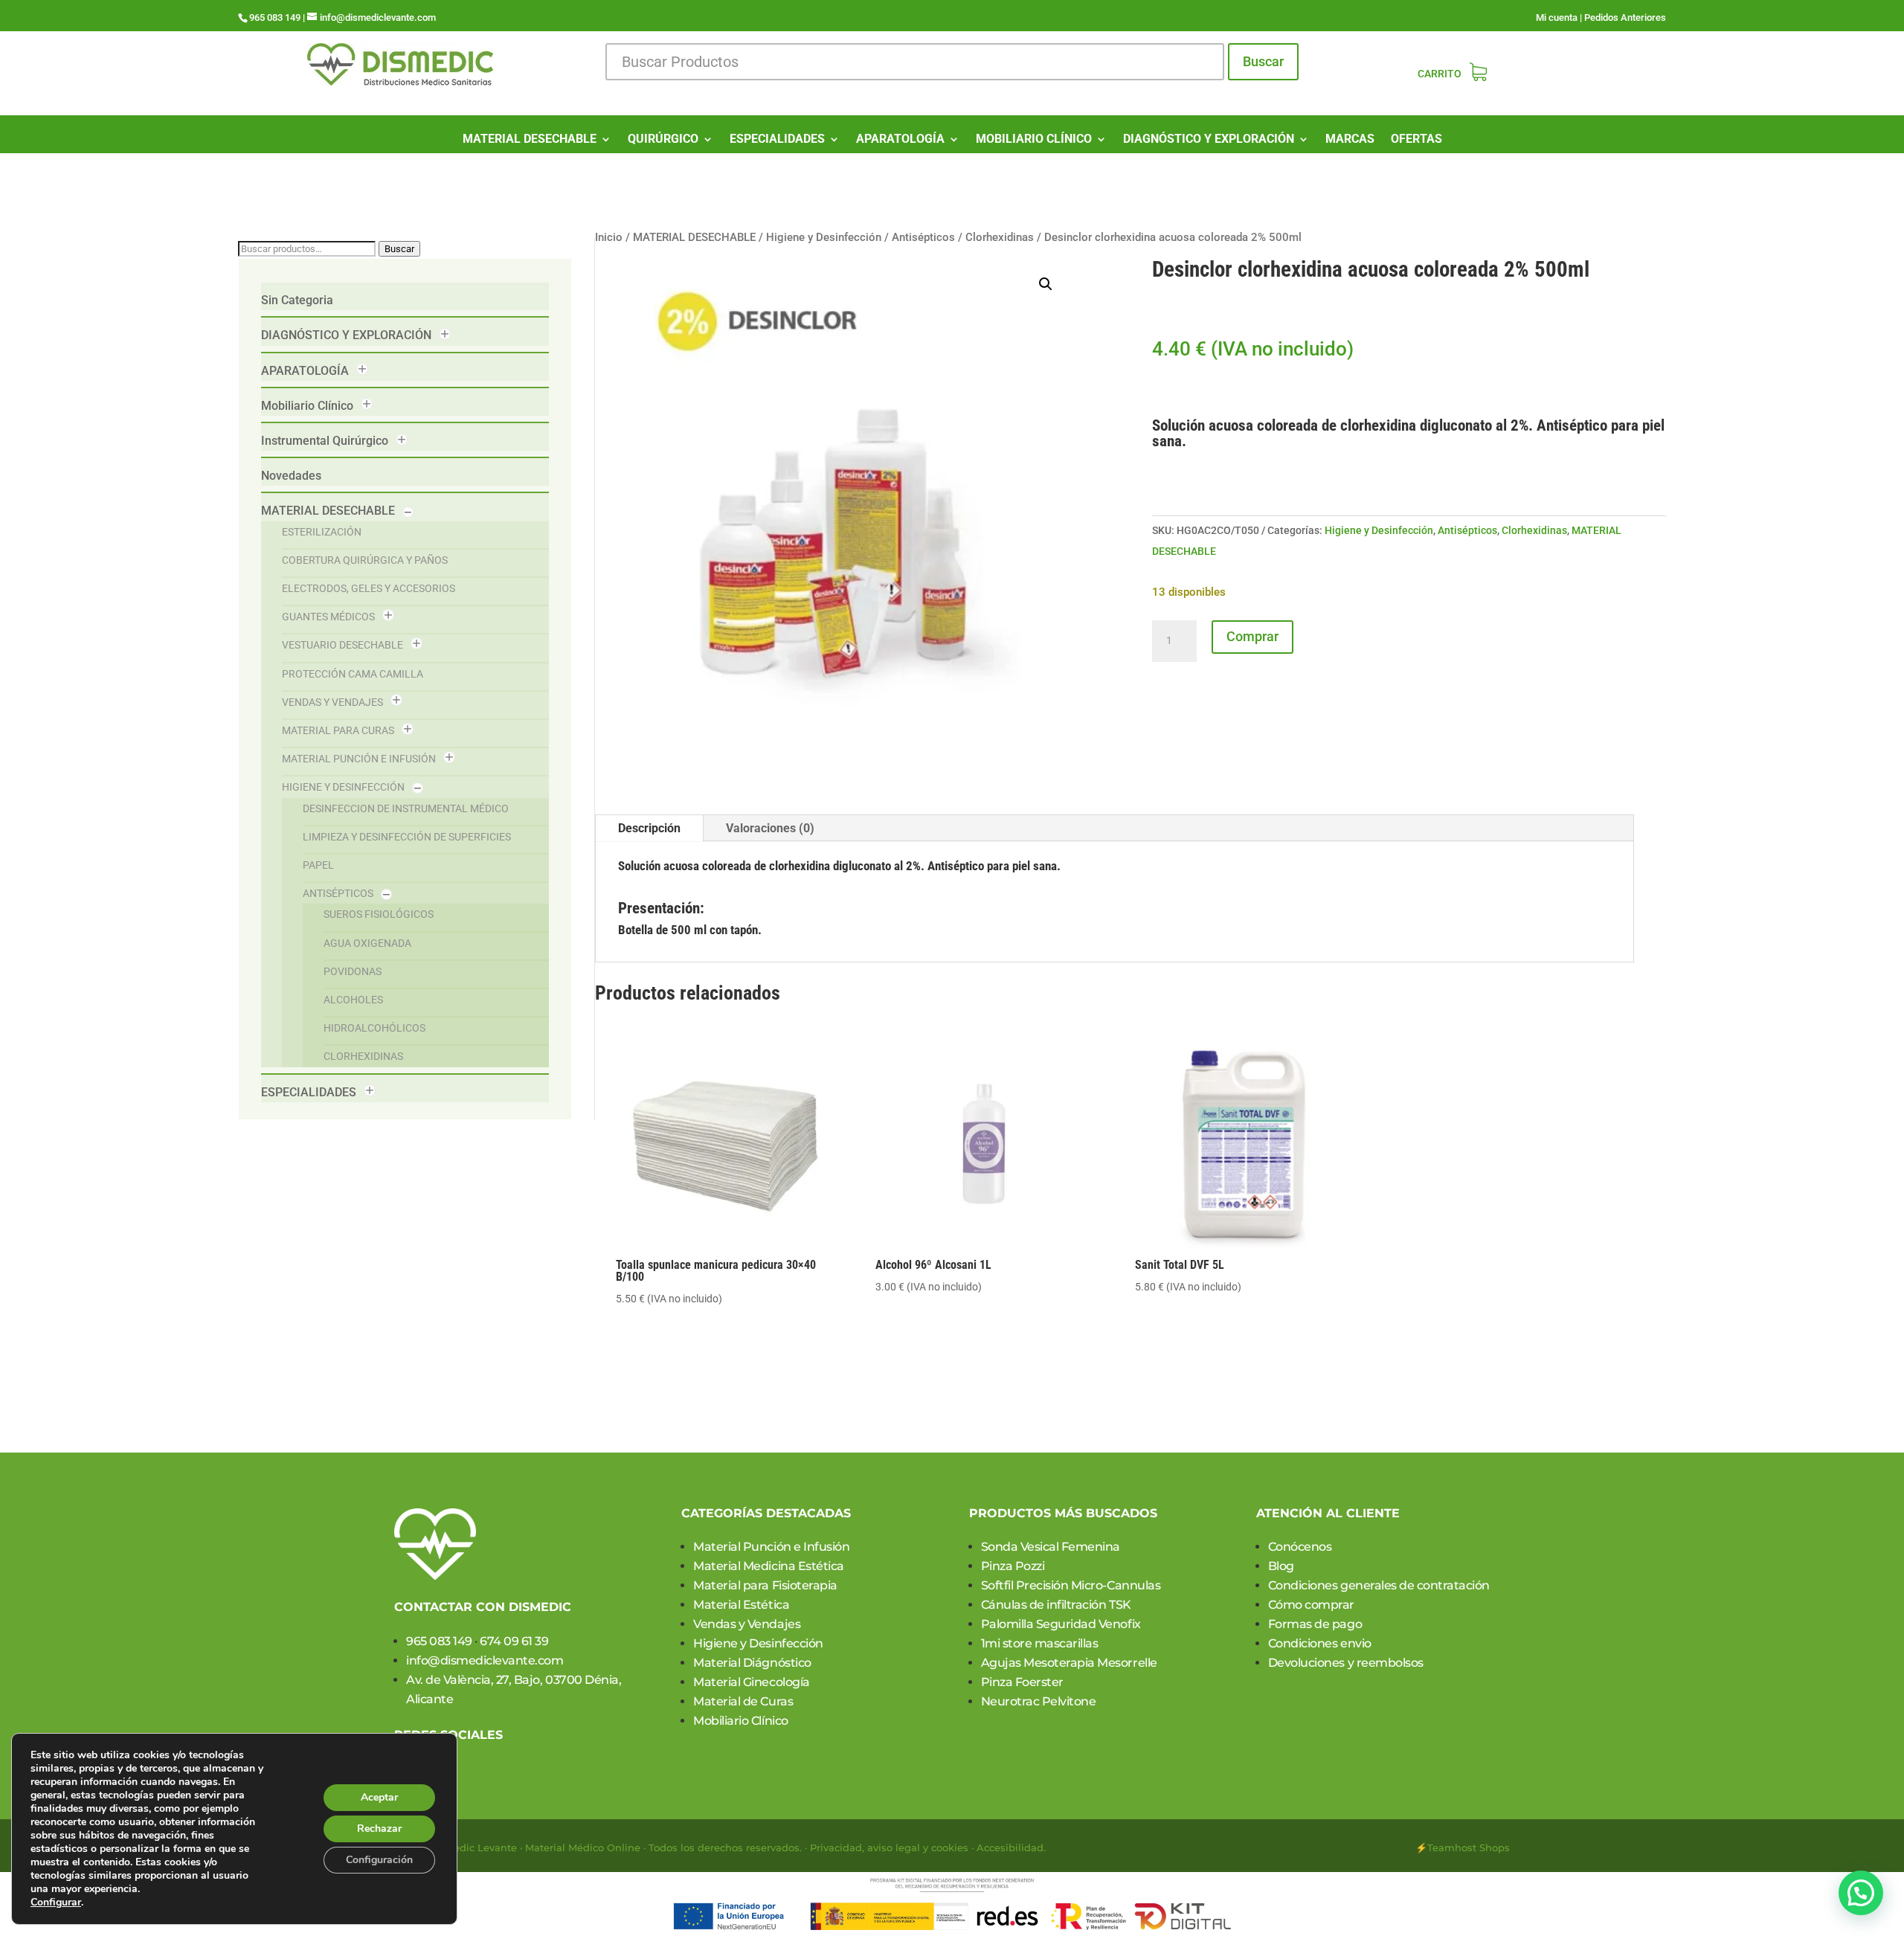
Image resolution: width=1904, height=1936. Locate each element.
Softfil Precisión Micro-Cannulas (1071, 1585)
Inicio (609, 237)
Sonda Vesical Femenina (1051, 1547)
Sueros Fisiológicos (379, 914)
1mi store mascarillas (1040, 1643)
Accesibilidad (1010, 1847)
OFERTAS (1416, 140)
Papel (318, 865)
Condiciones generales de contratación (1379, 1585)
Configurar (56, 1903)
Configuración (379, 1860)
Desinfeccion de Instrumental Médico (406, 808)
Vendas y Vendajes (332, 702)
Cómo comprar (1311, 1605)
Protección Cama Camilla (353, 674)
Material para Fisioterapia (765, 1585)
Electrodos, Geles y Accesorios (369, 588)
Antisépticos (338, 893)
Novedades (291, 476)
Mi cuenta (1557, 17)
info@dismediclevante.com (485, 1660)
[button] (1046, 284)
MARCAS (1350, 140)
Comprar (1252, 636)
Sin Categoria (297, 300)
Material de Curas (743, 1701)
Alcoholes (353, 1000)
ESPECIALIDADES (777, 140)
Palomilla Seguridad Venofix (1061, 1624)
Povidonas (353, 971)
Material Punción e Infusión (359, 759)
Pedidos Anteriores (1625, 17)
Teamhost (1452, 1847)
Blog (1281, 1566)
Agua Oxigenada (367, 943)
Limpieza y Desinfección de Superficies (407, 837)
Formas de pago (1315, 1624)
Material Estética (741, 1605)
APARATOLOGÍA (900, 140)
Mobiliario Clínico (307, 406)
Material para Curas (338, 730)
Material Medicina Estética (769, 1566)
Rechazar (379, 1829)
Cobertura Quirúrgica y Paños (365, 560)
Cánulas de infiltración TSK (1056, 1605)
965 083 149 (439, 1641)
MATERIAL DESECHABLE (530, 140)
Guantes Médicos (328, 617)
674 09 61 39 (514, 1641)
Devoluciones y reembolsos (1346, 1663)
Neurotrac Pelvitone (1039, 1701)
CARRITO (1440, 74)
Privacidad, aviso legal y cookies (889, 1847)
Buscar (1263, 61)
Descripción (649, 828)
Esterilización (322, 532)
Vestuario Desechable (342, 645)
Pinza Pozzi (1013, 1566)
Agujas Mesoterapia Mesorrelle (1069, 1663)
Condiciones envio (1320, 1643)
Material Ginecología (751, 1682)
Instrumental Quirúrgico (325, 441)
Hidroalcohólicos (374, 1028)
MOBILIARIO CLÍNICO (1034, 140)
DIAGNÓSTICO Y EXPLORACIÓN (1209, 140)
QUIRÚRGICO (663, 140)
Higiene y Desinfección (343, 787)
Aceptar (379, 1797)
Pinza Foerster (1022, 1682)
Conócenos (1300, 1547)
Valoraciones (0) (770, 828)
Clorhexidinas (363, 1056)
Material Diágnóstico (752, 1663)
